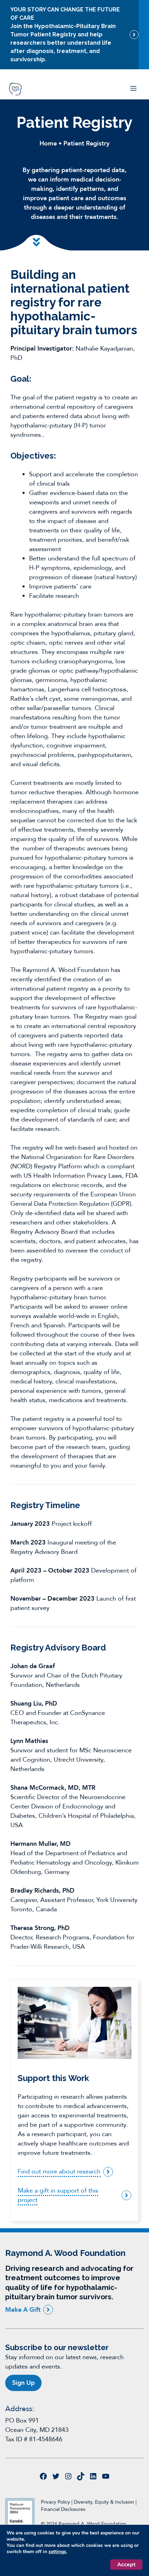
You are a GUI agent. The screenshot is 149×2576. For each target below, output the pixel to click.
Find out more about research (59, 2172)
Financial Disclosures (63, 2509)
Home (48, 144)
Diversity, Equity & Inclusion (105, 2502)
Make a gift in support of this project (58, 2195)
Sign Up (23, 2383)
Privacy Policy (55, 2502)
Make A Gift (23, 2309)
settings (57, 2552)
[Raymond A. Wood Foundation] (15, 89)
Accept (126, 2565)
